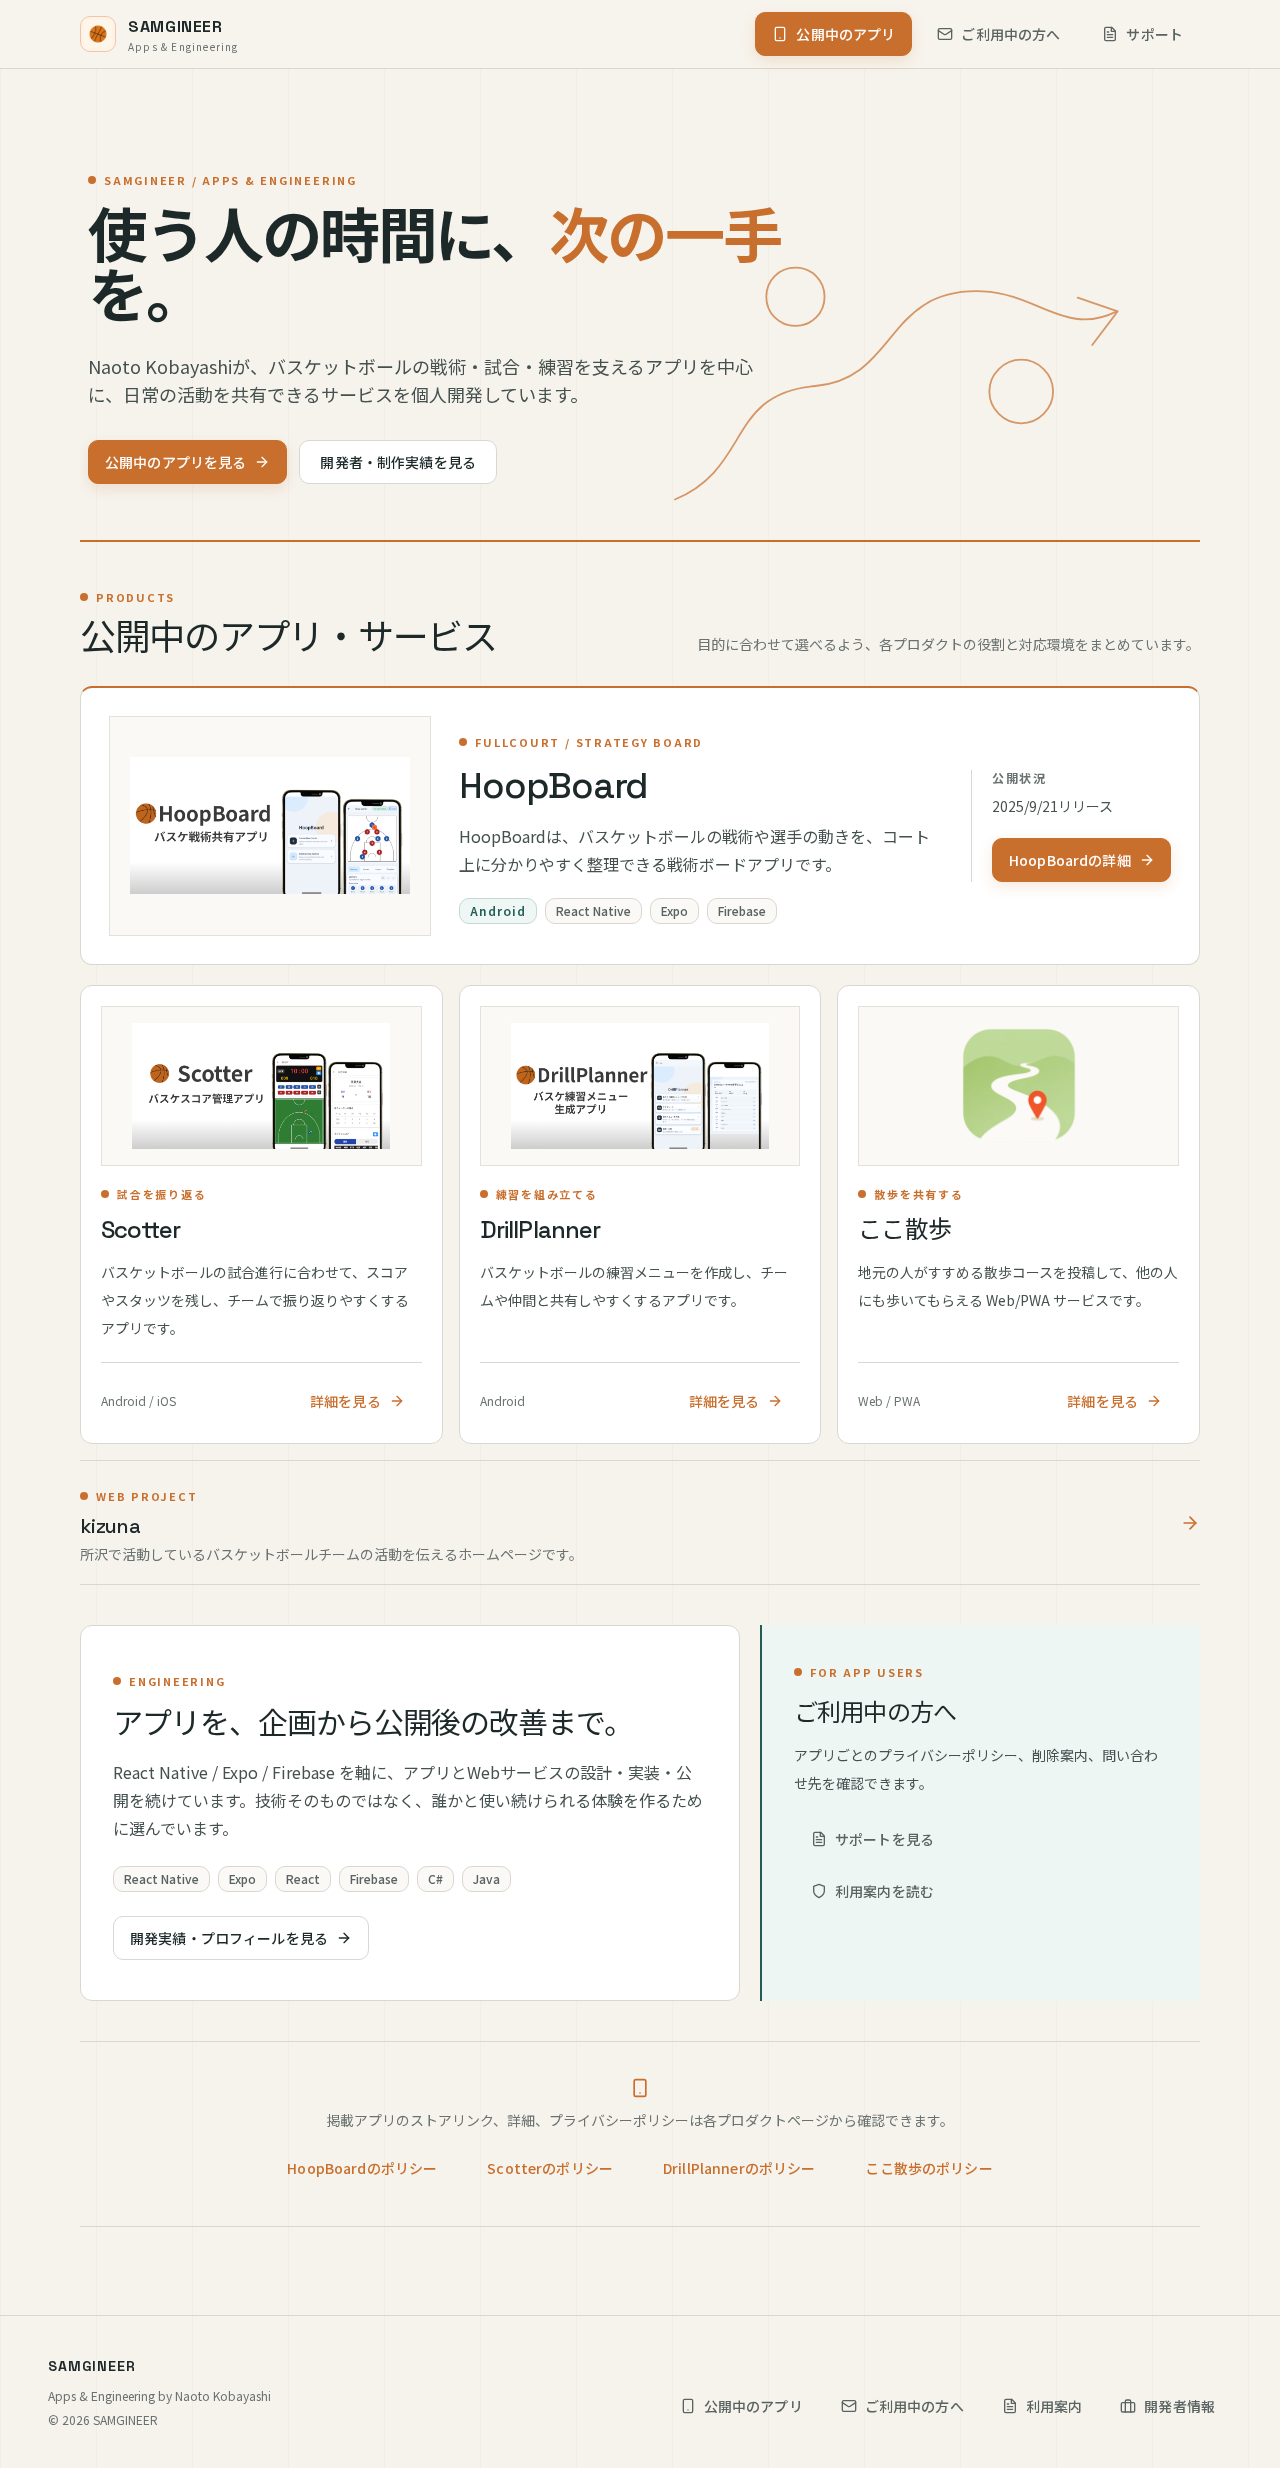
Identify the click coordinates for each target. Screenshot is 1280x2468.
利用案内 (1054, 2406)
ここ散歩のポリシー (928, 2168)
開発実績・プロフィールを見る (229, 1938)
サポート (1154, 34)
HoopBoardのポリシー (362, 2168)
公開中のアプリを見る (175, 462)
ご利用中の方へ (1010, 34)
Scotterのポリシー (550, 2168)
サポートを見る (884, 1839)
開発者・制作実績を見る (398, 462)
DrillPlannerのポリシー (739, 2168)
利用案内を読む (884, 1891)
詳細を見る (345, 1401)
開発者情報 (1179, 2406)
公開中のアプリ (845, 34)
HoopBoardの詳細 (1070, 860)
